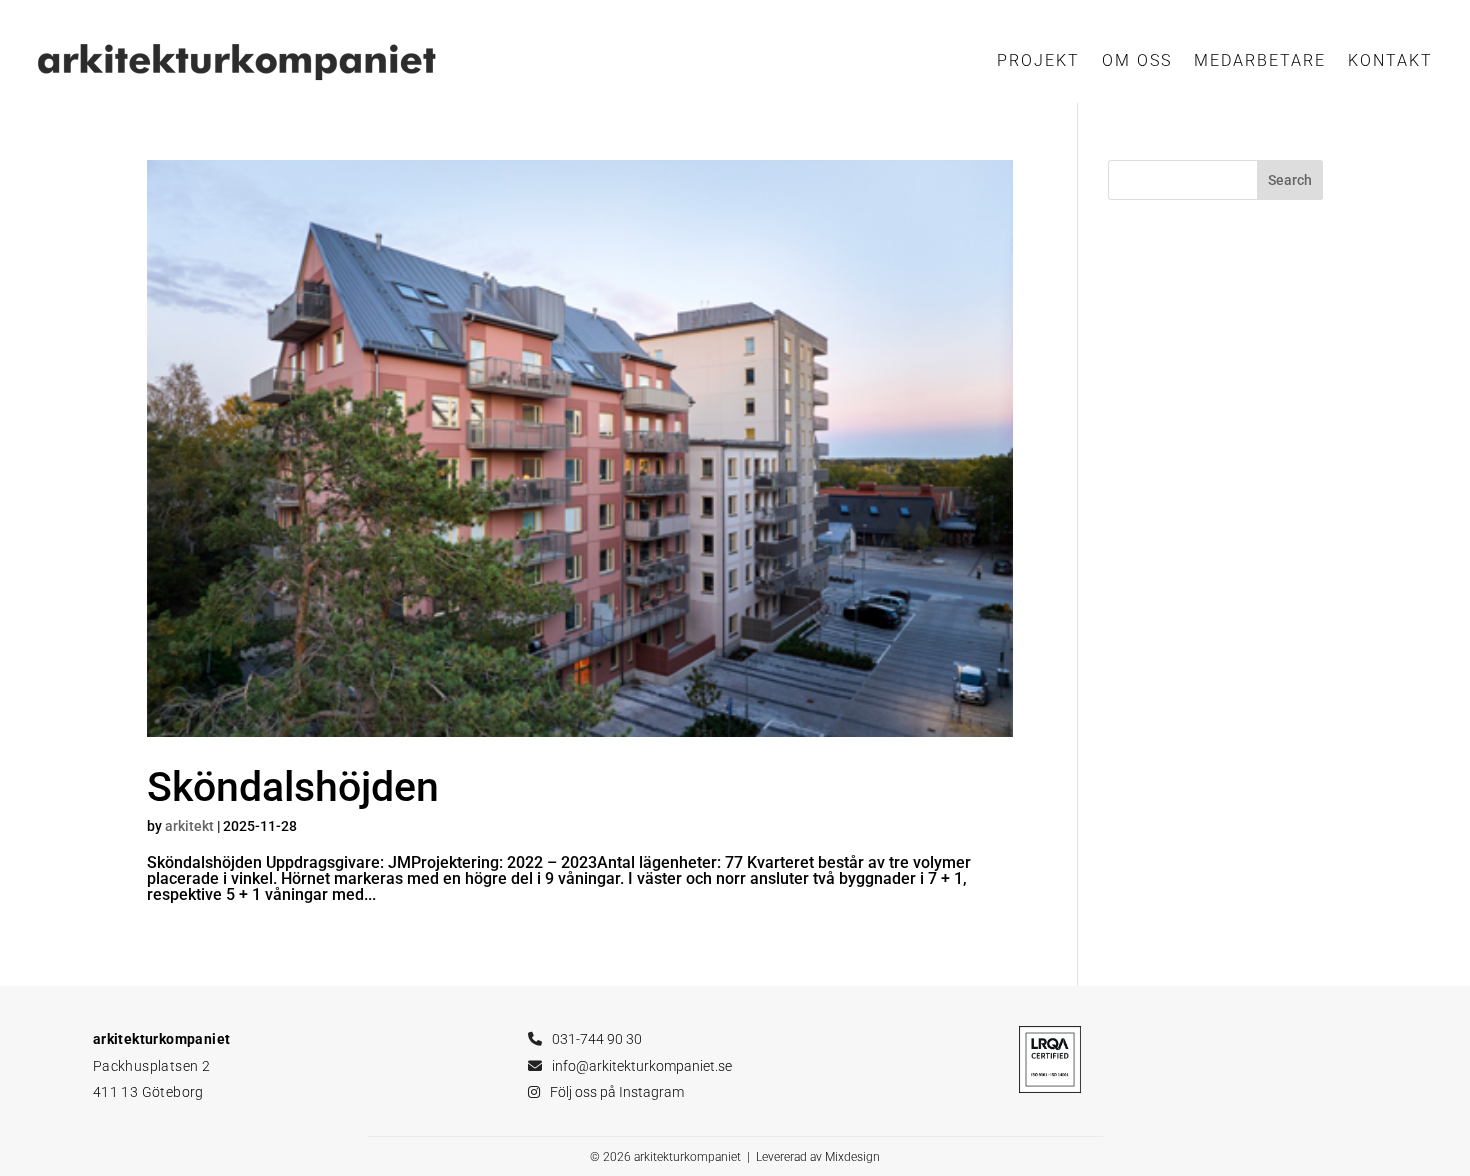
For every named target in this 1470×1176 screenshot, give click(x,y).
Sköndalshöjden (293, 787)
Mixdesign (852, 1157)
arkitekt (189, 826)
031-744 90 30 (597, 1039)
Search (1290, 180)
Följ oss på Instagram (617, 1092)
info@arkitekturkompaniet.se (642, 1066)
